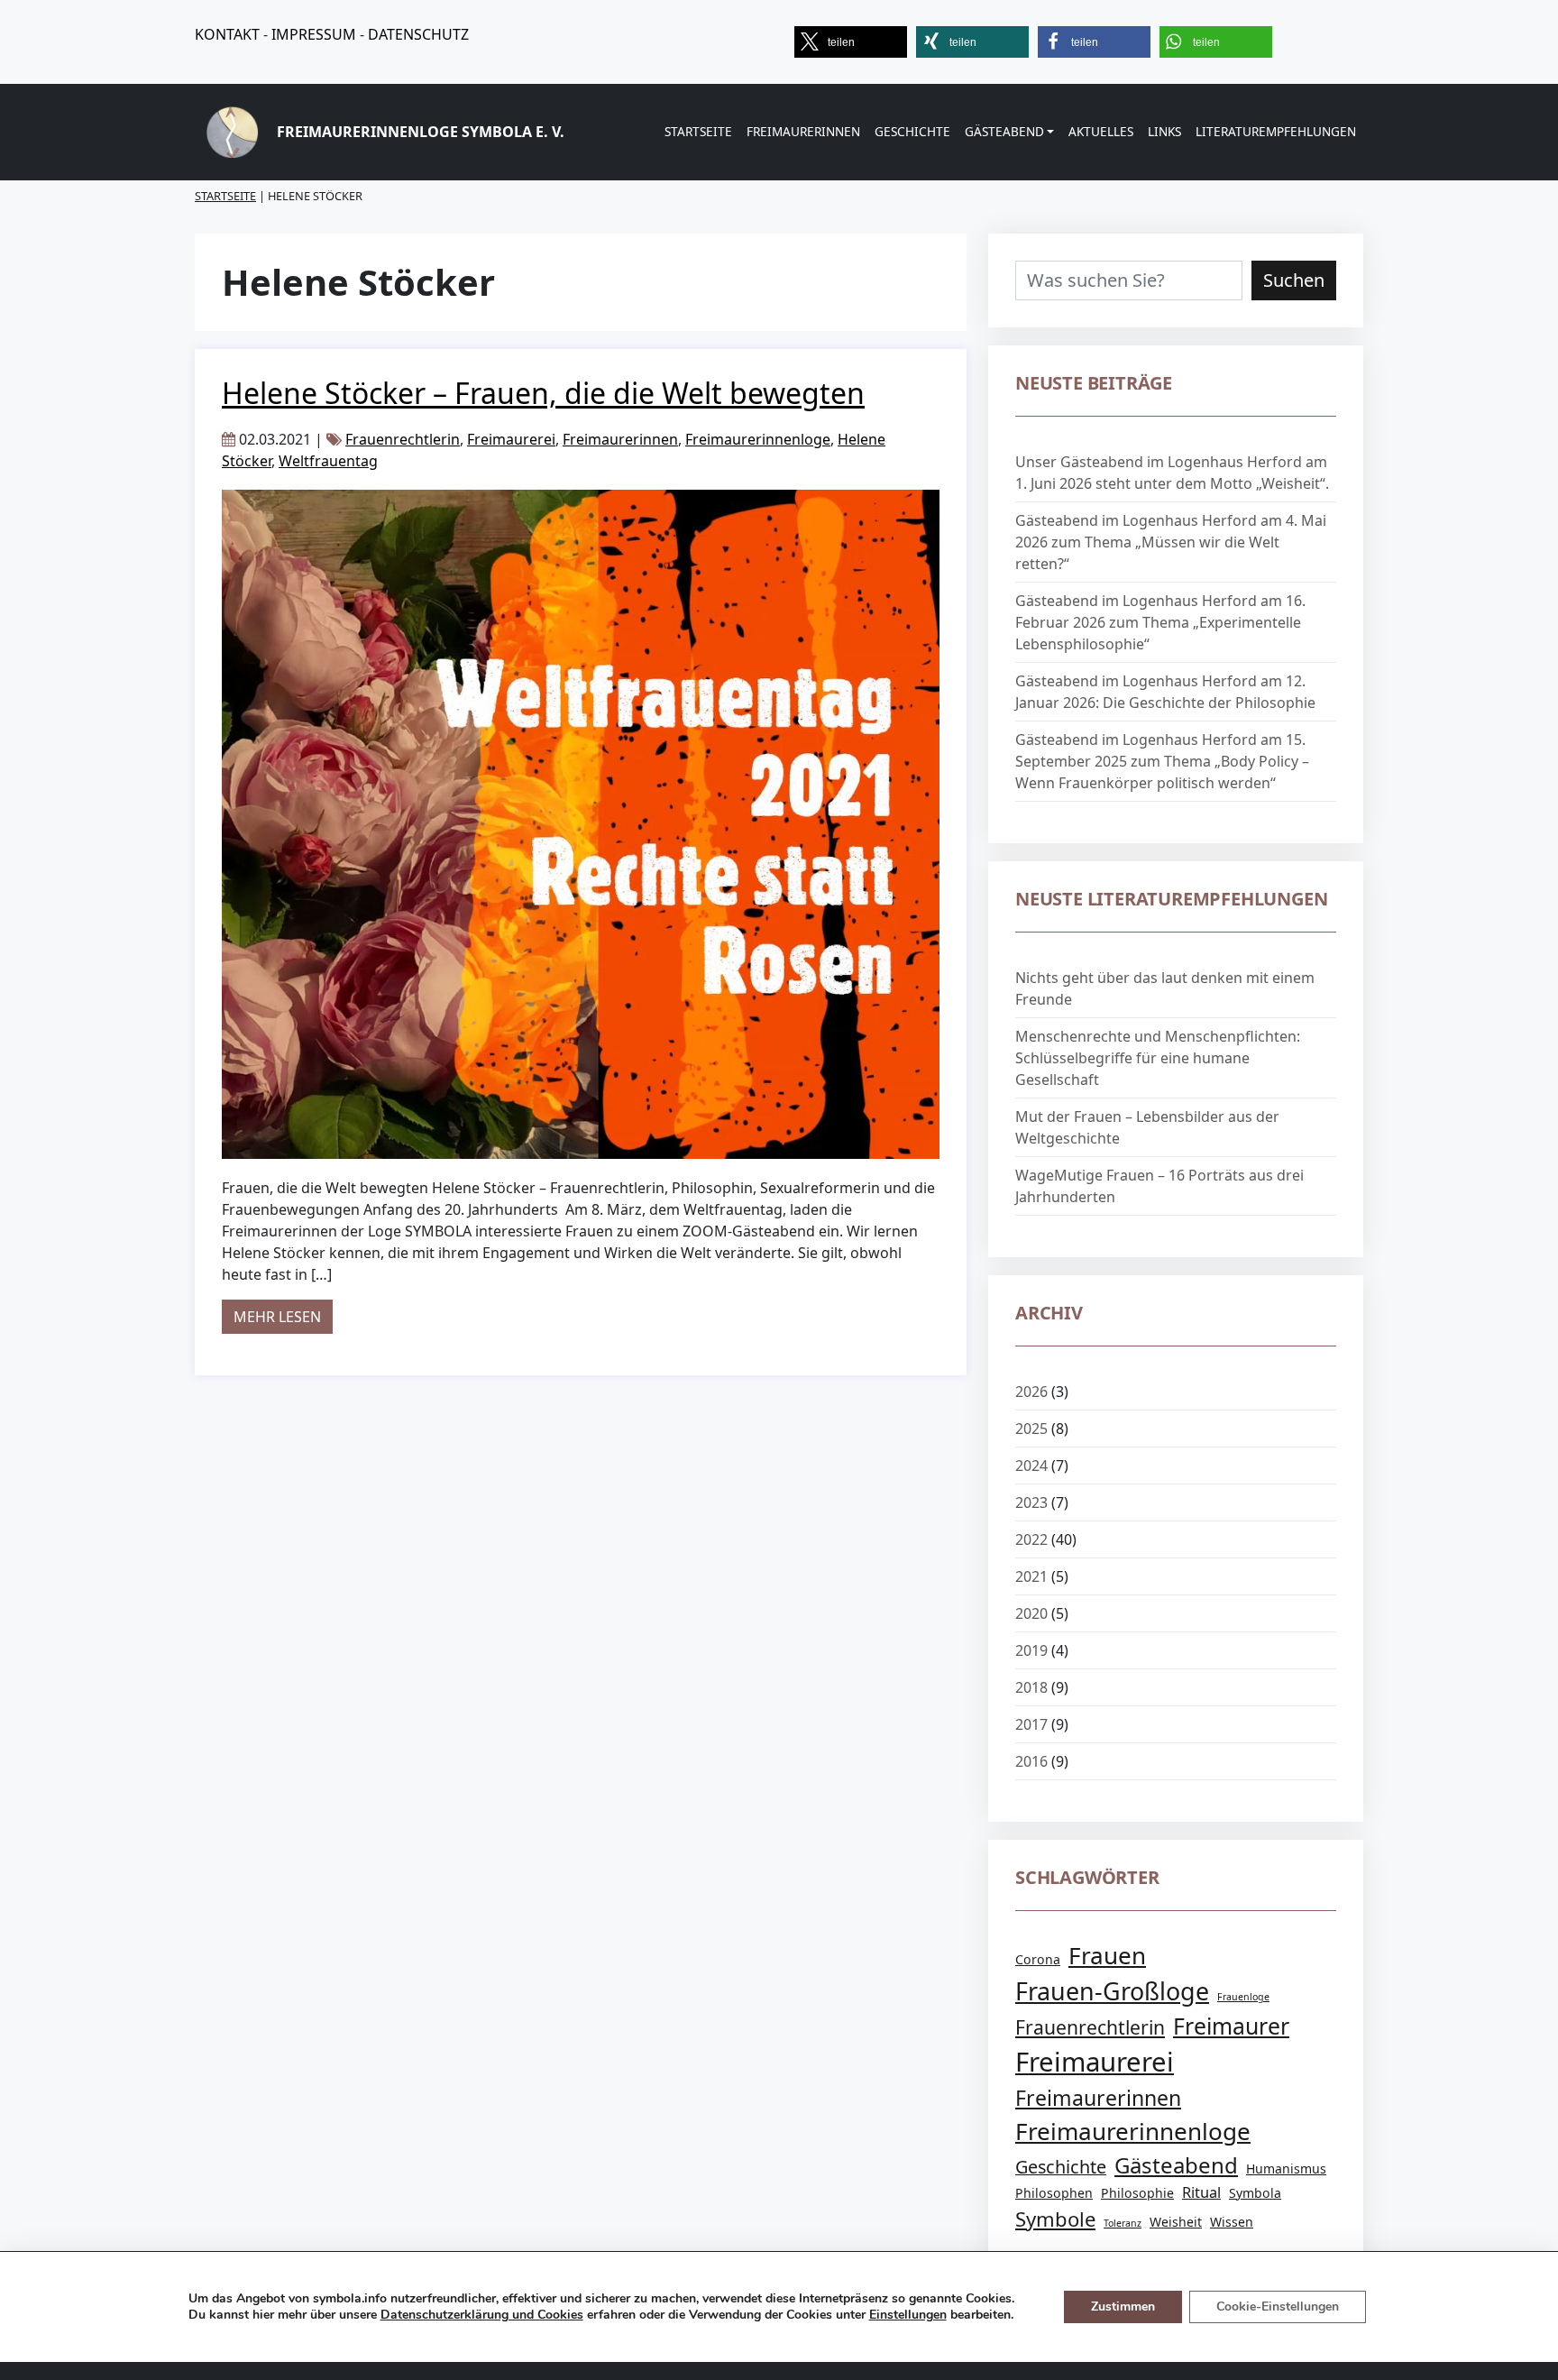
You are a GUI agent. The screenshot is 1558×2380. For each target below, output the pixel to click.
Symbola (1255, 2193)
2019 (1031, 1650)
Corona (1038, 1959)
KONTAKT (227, 34)
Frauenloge (1243, 1997)
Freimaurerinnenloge (758, 439)
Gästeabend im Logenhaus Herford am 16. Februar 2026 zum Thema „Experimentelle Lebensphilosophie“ (1160, 622)
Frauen (1107, 1955)
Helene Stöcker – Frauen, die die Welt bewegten (543, 393)
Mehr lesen (283, 1316)
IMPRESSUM (314, 34)
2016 (1031, 1761)
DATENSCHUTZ (418, 34)
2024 (1031, 1466)
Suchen (1294, 280)
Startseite (698, 131)
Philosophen (1054, 2193)
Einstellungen (908, 2315)
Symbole (1055, 2219)
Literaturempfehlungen (1276, 131)
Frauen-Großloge (1112, 1991)
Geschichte (912, 131)
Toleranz (1123, 2223)
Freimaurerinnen (803, 131)
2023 (1031, 1502)
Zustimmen (1123, 2306)
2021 (1031, 1576)
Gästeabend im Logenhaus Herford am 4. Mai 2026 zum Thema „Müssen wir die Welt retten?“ (1171, 542)
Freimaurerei (511, 439)
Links (1164, 131)
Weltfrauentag (328, 461)
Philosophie (1137, 2193)
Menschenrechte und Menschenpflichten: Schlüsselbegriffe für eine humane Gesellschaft (1158, 1058)
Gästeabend (1004, 131)
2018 (1031, 1687)
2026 (1031, 1392)
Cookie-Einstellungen (1278, 2306)
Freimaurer (1231, 2026)
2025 (1031, 1429)
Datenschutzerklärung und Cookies (482, 2315)
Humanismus (1286, 2169)
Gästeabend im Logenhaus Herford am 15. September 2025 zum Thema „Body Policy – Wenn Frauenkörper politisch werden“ (1162, 761)
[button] (851, 42)
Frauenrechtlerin (403, 439)
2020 (1031, 1613)
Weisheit (1176, 2222)
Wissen (1232, 2222)
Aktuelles (1101, 131)
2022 (1031, 1539)
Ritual (1201, 2192)
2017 (1031, 1724)
